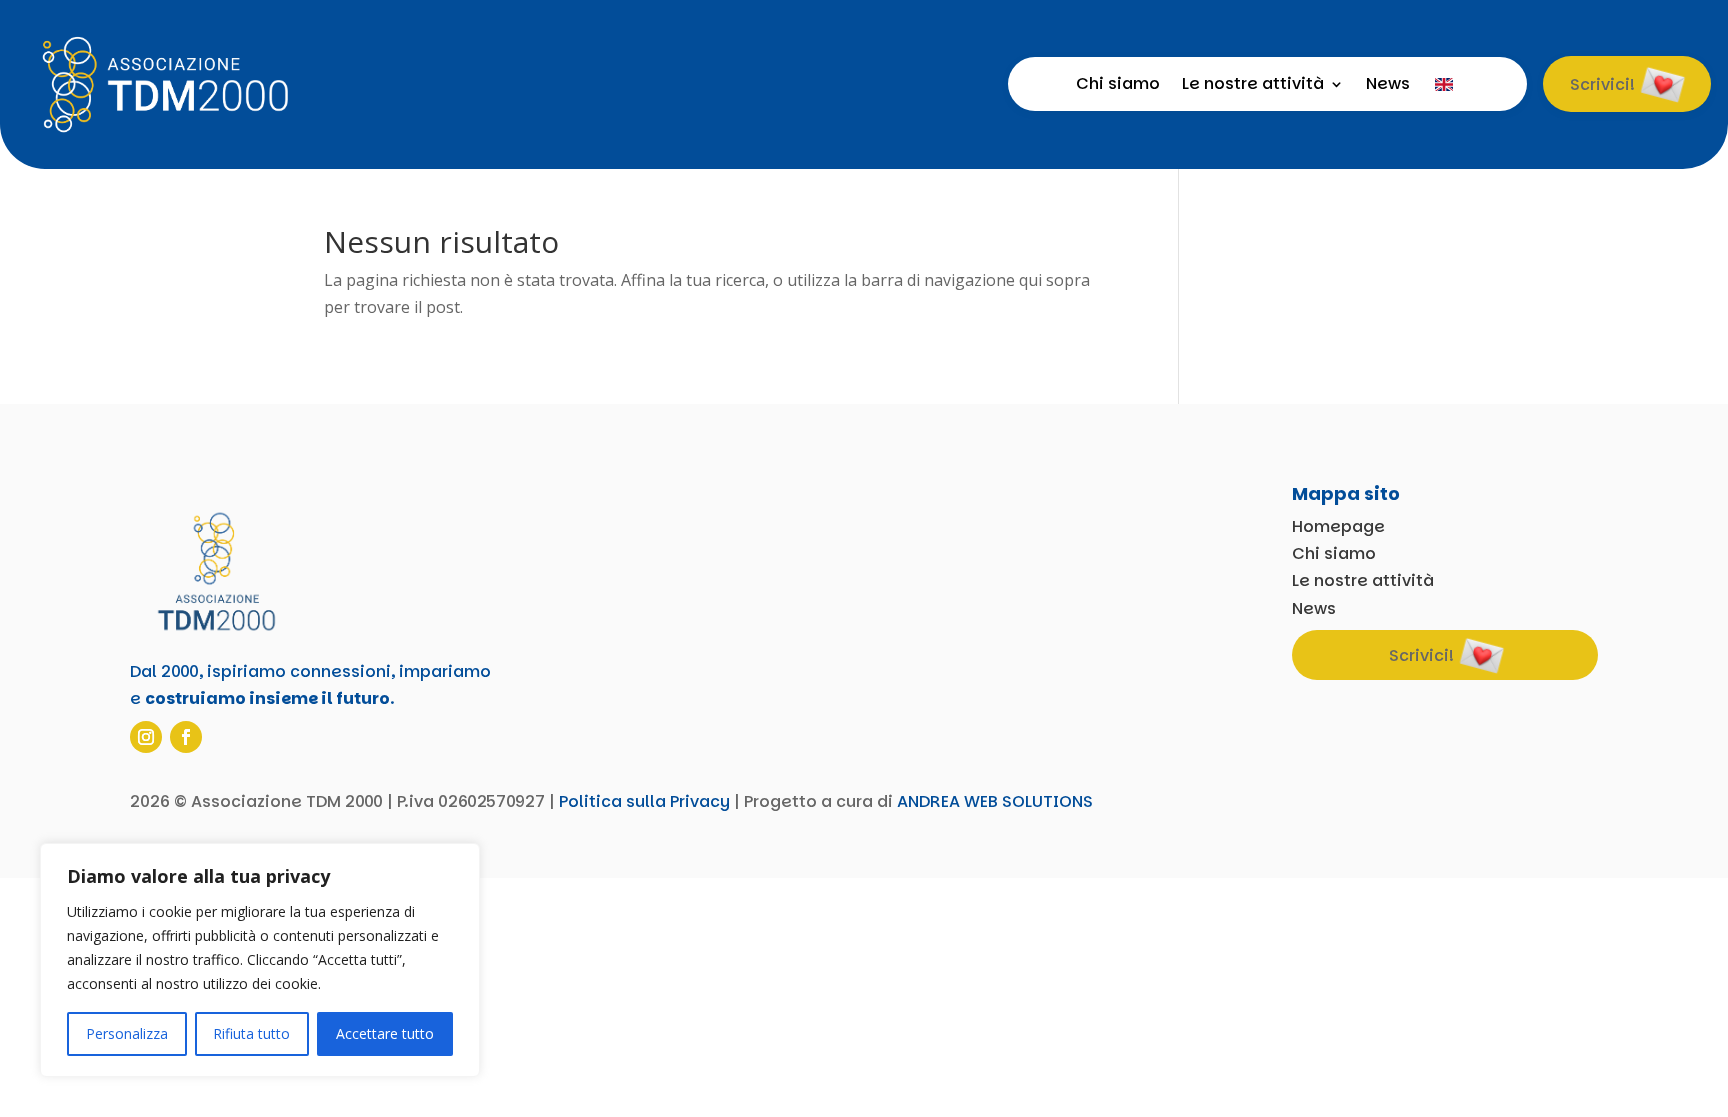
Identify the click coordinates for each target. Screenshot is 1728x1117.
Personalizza (127, 1033)
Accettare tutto (385, 1033)
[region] (260, 960)
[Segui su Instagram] (146, 737)
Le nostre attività (1253, 86)
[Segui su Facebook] (186, 737)
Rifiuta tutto (251, 1033)
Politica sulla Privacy (644, 801)
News (1388, 86)
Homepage (1338, 526)
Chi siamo (1118, 86)
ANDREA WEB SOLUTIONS (995, 801)
